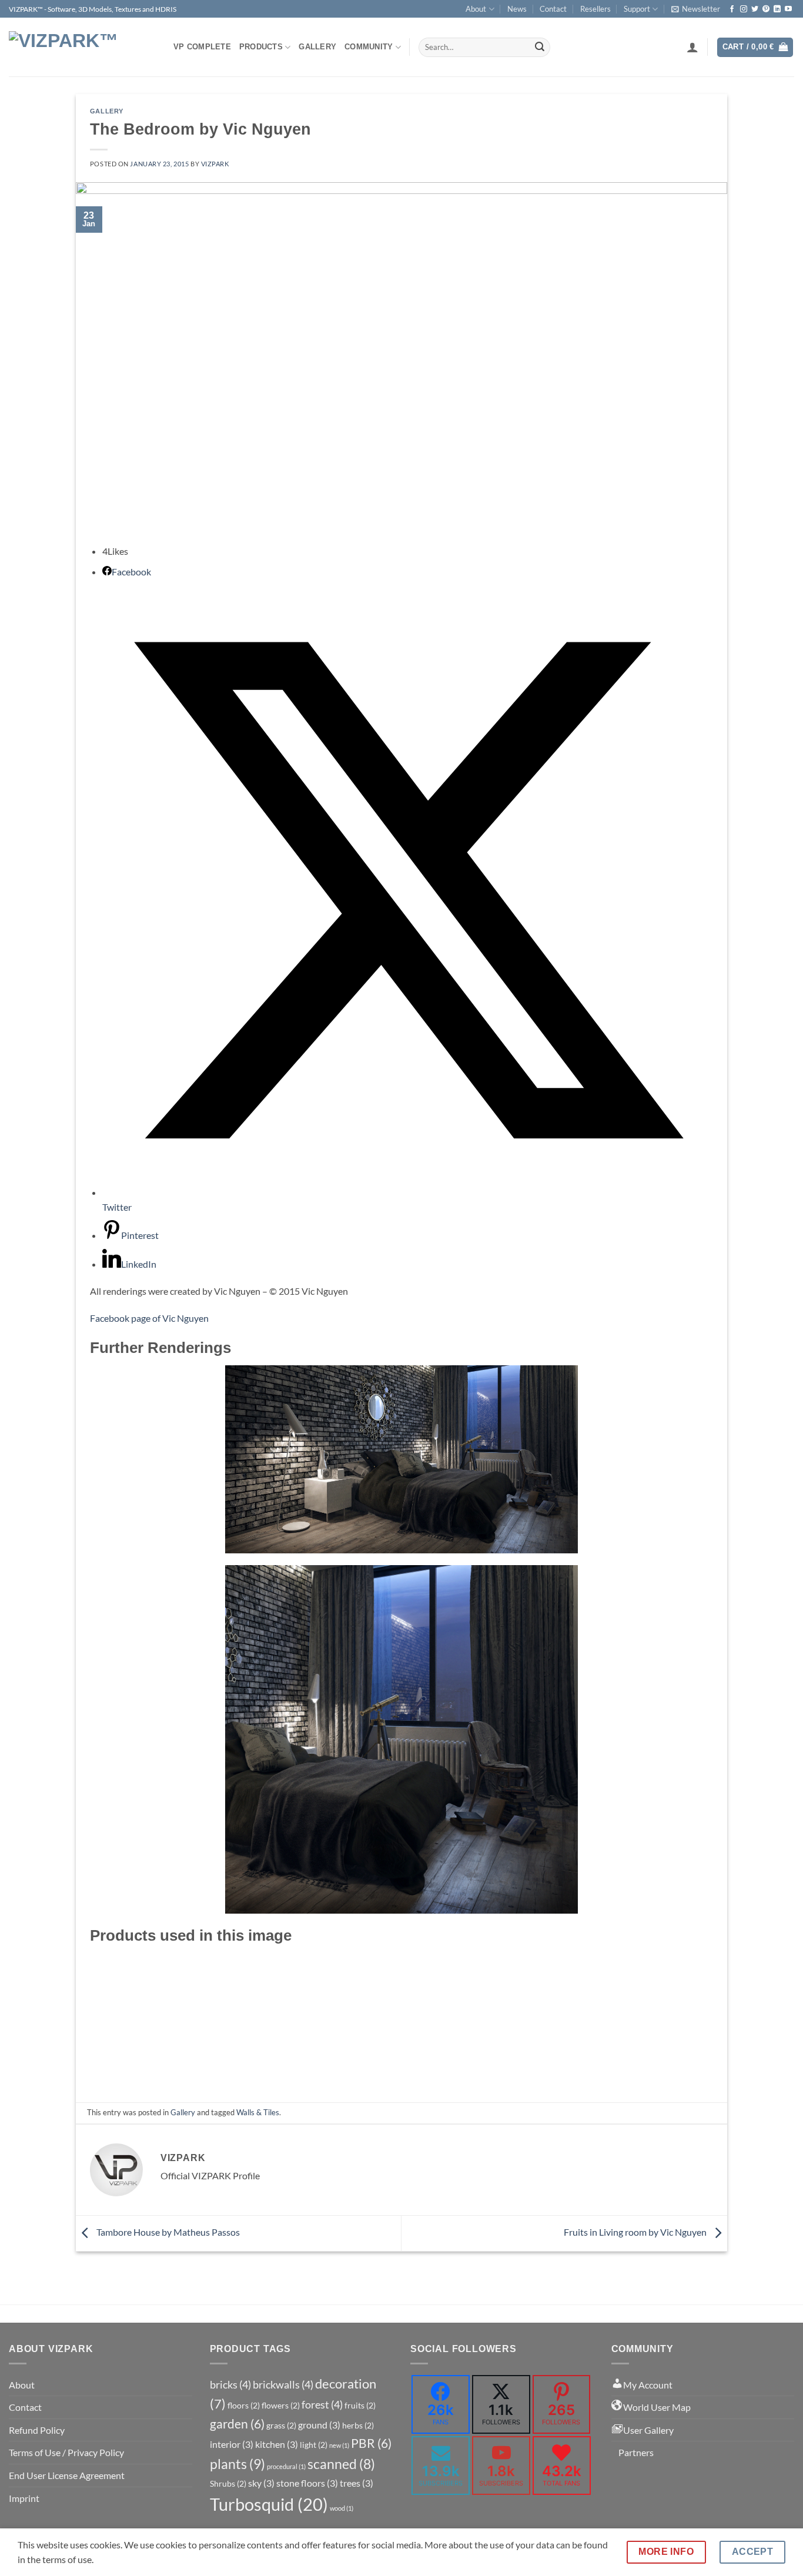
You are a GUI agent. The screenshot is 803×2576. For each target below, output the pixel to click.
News (517, 9)
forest (322, 2404)
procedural (286, 2466)
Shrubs (228, 2483)
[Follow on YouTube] (788, 9)
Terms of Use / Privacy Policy (66, 2452)
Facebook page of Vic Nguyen (149, 1318)
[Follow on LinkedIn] (777, 9)
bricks (230, 2384)
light (314, 2445)
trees (357, 2483)
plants (237, 2464)
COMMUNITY (369, 47)
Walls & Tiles (258, 2112)
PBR (371, 2443)
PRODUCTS (261, 47)
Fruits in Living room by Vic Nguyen (636, 2232)
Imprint (24, 2498)
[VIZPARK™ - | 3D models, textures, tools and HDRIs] (82, 47)
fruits (360, 2405)
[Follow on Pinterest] (766, 9)
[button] (696, 9)
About (476, 9)
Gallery (317, 47)
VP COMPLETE (202, 47)
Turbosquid (269, 2504)
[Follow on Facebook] (732, 9)
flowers (281, 2405)
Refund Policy (37, 2430)
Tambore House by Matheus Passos (167, 2232)
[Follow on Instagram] (744, 9)
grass (281, 2425)
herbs (358, 2425)
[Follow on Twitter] (755, 9)
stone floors (307, 2483)
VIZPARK (215, 164)
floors (244, 2405)
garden (237, 2424)
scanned (341, 2464)
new (339, 2445)
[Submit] (540, 48)
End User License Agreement (67, 2475)
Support (637, 9)
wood (342, 2508)
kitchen (277, 2444)
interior (232, 2444)
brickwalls (283, 2384)
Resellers (595, 9)
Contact (553, 9)
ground (319, 2425)
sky (261, 2483)
